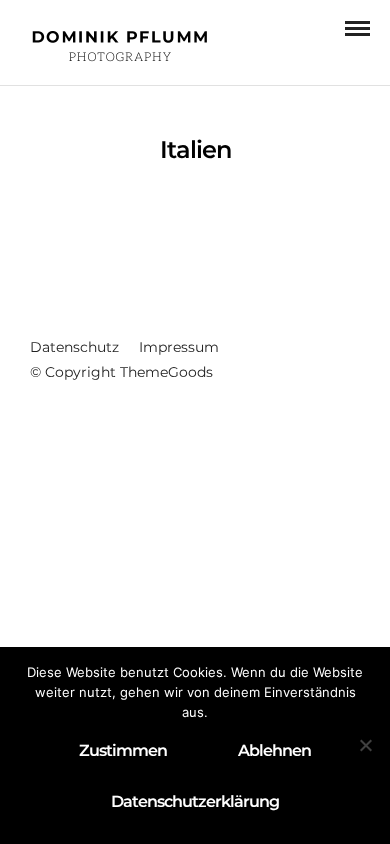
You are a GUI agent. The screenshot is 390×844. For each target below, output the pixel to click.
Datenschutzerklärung (195, 801)
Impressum (179, 347)
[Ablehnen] (365, 745)
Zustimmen (123, 750)
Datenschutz (74, 347)
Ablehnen (274, 750)
